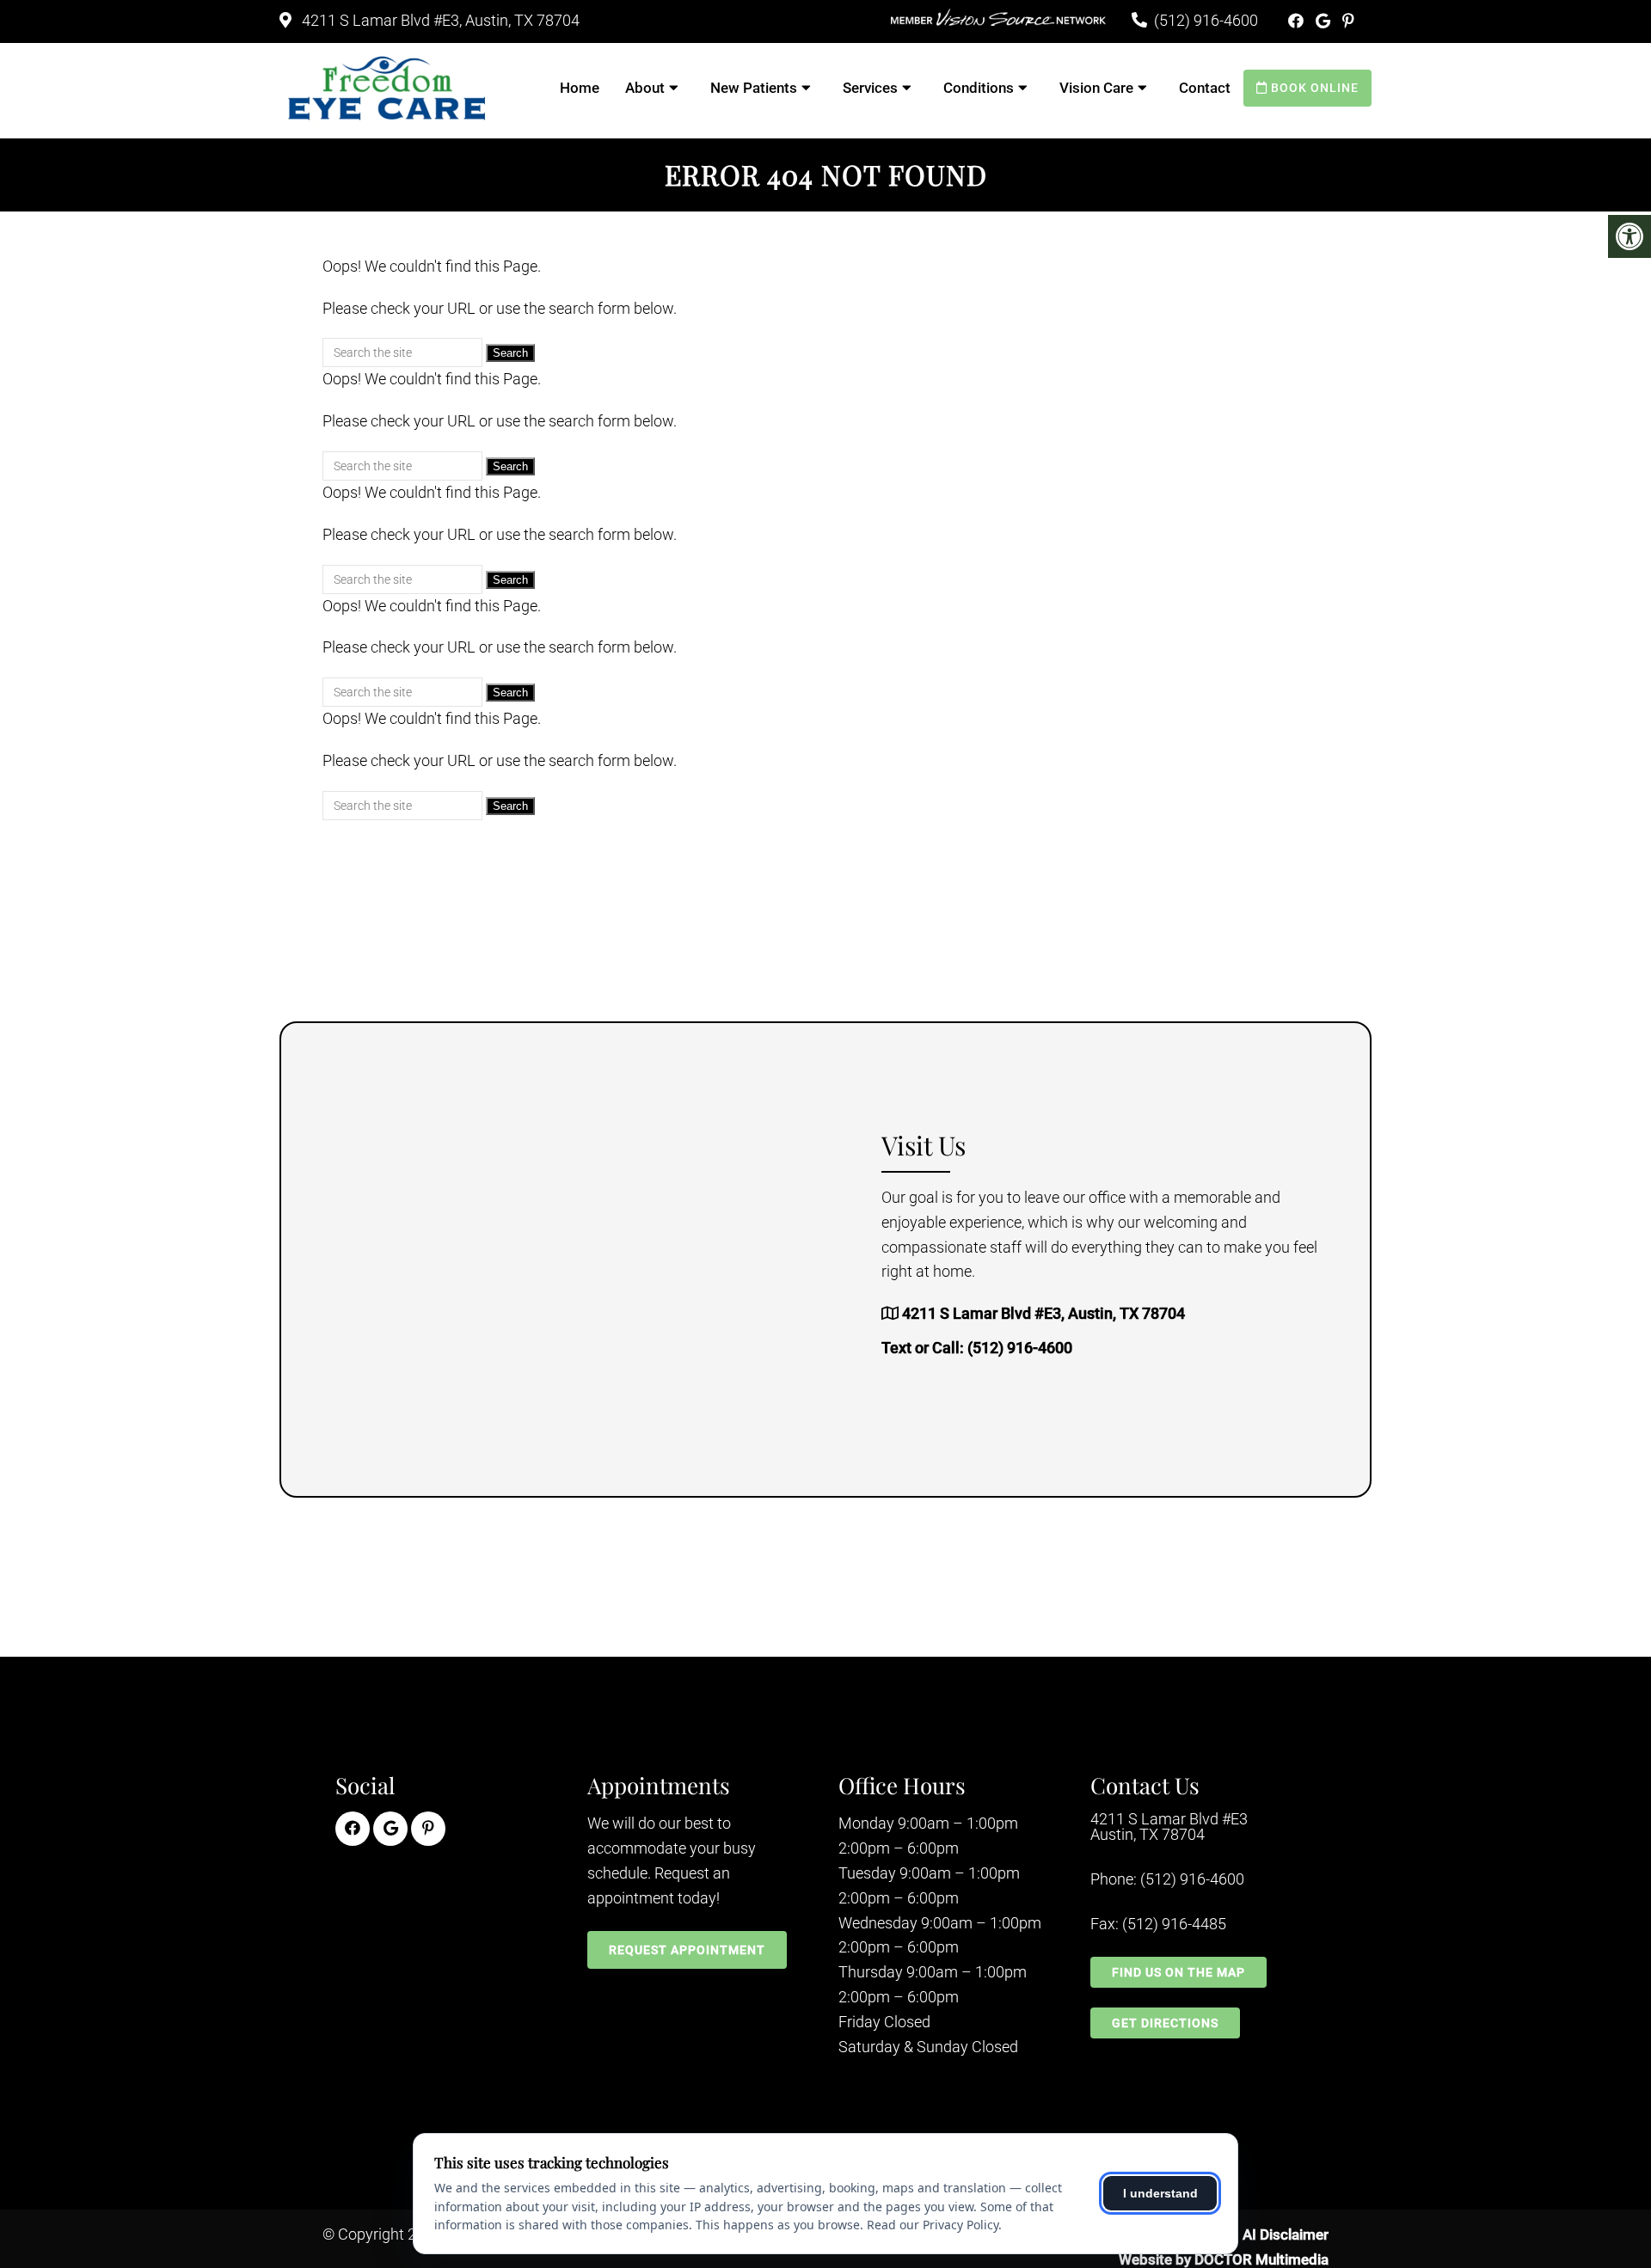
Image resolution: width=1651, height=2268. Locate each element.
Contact (1205, 88)
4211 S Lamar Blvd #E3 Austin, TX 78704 (1169, 1827)
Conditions (979, 88)
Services (870, 88)
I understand (1160, 2193)
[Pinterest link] (1348, 21)
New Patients (754, 88)
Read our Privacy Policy (933, 2225)
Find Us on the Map (1178, 1972)
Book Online (1313, 88)
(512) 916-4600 (1206, 20)
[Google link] (1325, 21)
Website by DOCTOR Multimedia (1224, 2259)
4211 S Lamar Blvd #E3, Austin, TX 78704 (439, 20)
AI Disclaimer (1286, 2234)
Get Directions (1165, 2023)
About (645, 88)
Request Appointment (687, 1950)
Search (510, 353)
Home (580, 88)
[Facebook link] (1298, 21)
